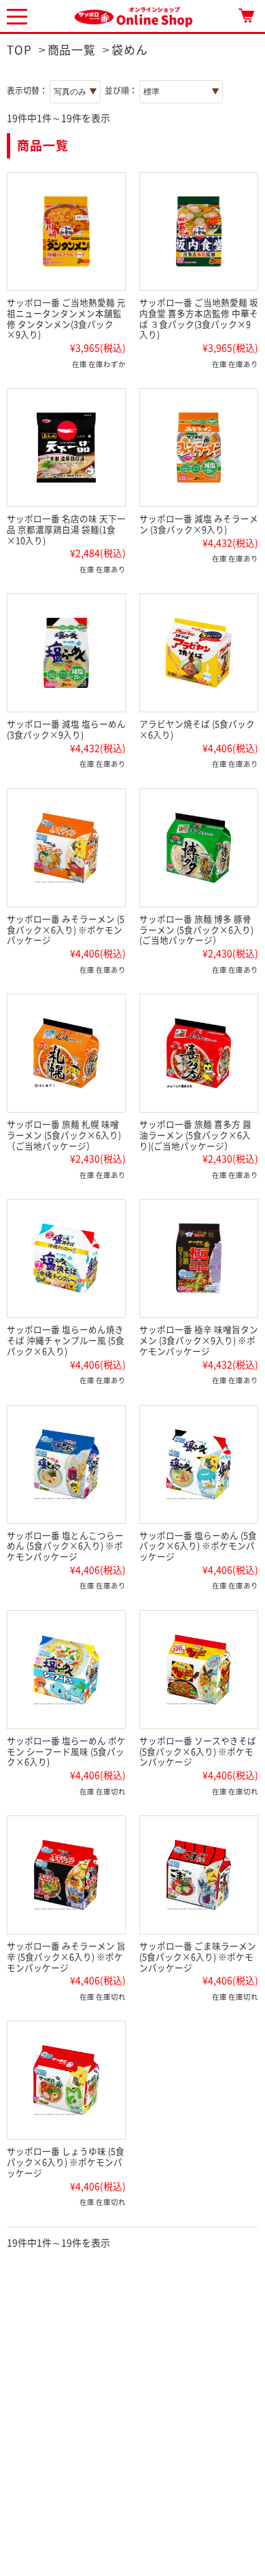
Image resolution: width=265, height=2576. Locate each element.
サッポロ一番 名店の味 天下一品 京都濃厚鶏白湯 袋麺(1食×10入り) (66, 530)
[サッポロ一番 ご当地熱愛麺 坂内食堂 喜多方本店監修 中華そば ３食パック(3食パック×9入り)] (199, 231)
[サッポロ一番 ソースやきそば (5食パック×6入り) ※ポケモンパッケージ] (199, 1670)
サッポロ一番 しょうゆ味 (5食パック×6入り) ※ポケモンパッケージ (66, 2162)
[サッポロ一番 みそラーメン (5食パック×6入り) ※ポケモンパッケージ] (66, 848)
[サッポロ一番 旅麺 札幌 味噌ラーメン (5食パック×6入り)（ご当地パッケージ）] (66, 1053)
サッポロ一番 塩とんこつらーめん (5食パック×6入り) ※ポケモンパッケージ (65, 1547)
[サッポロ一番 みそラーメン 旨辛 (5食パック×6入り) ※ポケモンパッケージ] (66, 1875)
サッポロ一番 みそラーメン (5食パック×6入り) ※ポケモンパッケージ (66, 930)
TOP (19, 50)
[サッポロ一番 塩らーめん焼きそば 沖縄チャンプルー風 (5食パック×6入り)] (66, 1258)
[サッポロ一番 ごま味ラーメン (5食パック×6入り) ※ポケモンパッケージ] (199, 1875)
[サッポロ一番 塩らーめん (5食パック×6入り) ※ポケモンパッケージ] (199, 1464)
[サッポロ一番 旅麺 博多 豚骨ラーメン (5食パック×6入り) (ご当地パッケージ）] (199, 848)
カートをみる (246, 15)
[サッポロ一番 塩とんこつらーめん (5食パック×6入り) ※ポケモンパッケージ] (66, 1464)
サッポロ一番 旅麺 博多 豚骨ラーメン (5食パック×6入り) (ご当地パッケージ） (196, 930)
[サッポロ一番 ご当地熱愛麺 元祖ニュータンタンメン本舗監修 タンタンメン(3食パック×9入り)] (66, 231)
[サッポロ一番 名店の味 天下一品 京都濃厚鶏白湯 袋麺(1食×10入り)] (66, 448)
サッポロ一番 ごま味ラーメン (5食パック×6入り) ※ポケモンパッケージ (198, 1957)
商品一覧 (72, 50)
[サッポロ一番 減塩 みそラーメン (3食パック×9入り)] (199, 448)
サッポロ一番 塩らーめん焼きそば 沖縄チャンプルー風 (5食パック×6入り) (66, 1341)
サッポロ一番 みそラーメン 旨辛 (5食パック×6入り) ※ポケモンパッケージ (66, 1957)
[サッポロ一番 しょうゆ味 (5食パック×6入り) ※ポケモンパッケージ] (66, 2080)
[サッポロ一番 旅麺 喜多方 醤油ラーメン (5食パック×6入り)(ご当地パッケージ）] (199, 1053)
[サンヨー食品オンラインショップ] (133, 15)
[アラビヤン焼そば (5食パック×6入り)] (199, 653)
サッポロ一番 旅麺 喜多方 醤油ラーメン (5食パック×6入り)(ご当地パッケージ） (195, 1135)
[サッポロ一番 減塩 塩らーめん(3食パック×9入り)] (66, 653)
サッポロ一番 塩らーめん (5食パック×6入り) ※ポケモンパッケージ (198, 1547)
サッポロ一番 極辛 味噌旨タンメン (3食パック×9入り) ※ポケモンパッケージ (199, 1341)
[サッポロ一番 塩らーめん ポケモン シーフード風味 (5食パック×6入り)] (66, 1670)
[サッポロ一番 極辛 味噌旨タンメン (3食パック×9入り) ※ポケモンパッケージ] (199, 1258)
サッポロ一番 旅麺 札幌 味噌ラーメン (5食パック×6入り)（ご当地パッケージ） (64, 1135)
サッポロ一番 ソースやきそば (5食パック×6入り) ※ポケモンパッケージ (198, 1752)
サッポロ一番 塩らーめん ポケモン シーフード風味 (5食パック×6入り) (66, 1752)
